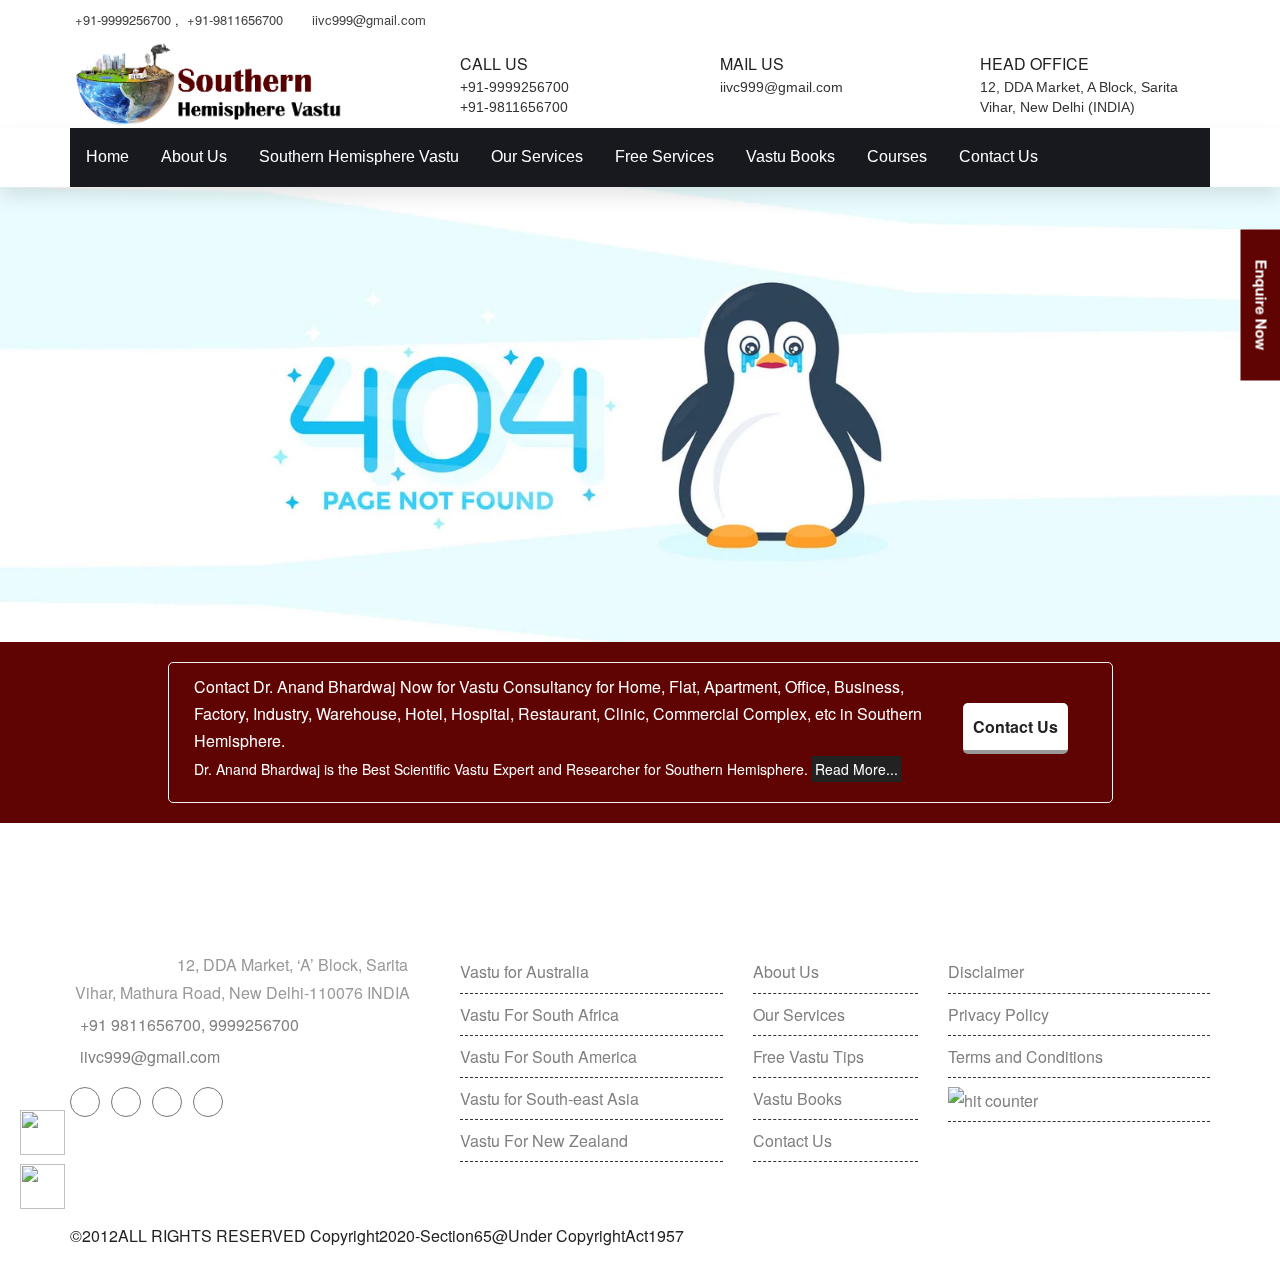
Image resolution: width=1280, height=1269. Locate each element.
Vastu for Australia (524, 971)
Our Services (537, 156)
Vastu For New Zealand (544, 1140)
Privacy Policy (998, 1014)
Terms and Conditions (1025, 1056)
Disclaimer (986, 971)
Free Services (664, 156)
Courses (897, 156)
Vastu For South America (548, 1056)
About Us (194, 156)
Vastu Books (790, 156)
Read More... (856, 769)
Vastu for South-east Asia (549, 1098)
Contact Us (998, 156)
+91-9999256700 (123, 19)
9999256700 (254, 1024)
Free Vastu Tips (808, 1056)
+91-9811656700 (235, 19)
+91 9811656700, (142, 1024)
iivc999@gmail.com (369, 19)
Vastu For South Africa (539, 1014)
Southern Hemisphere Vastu (359, 156)
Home (107, 156)
